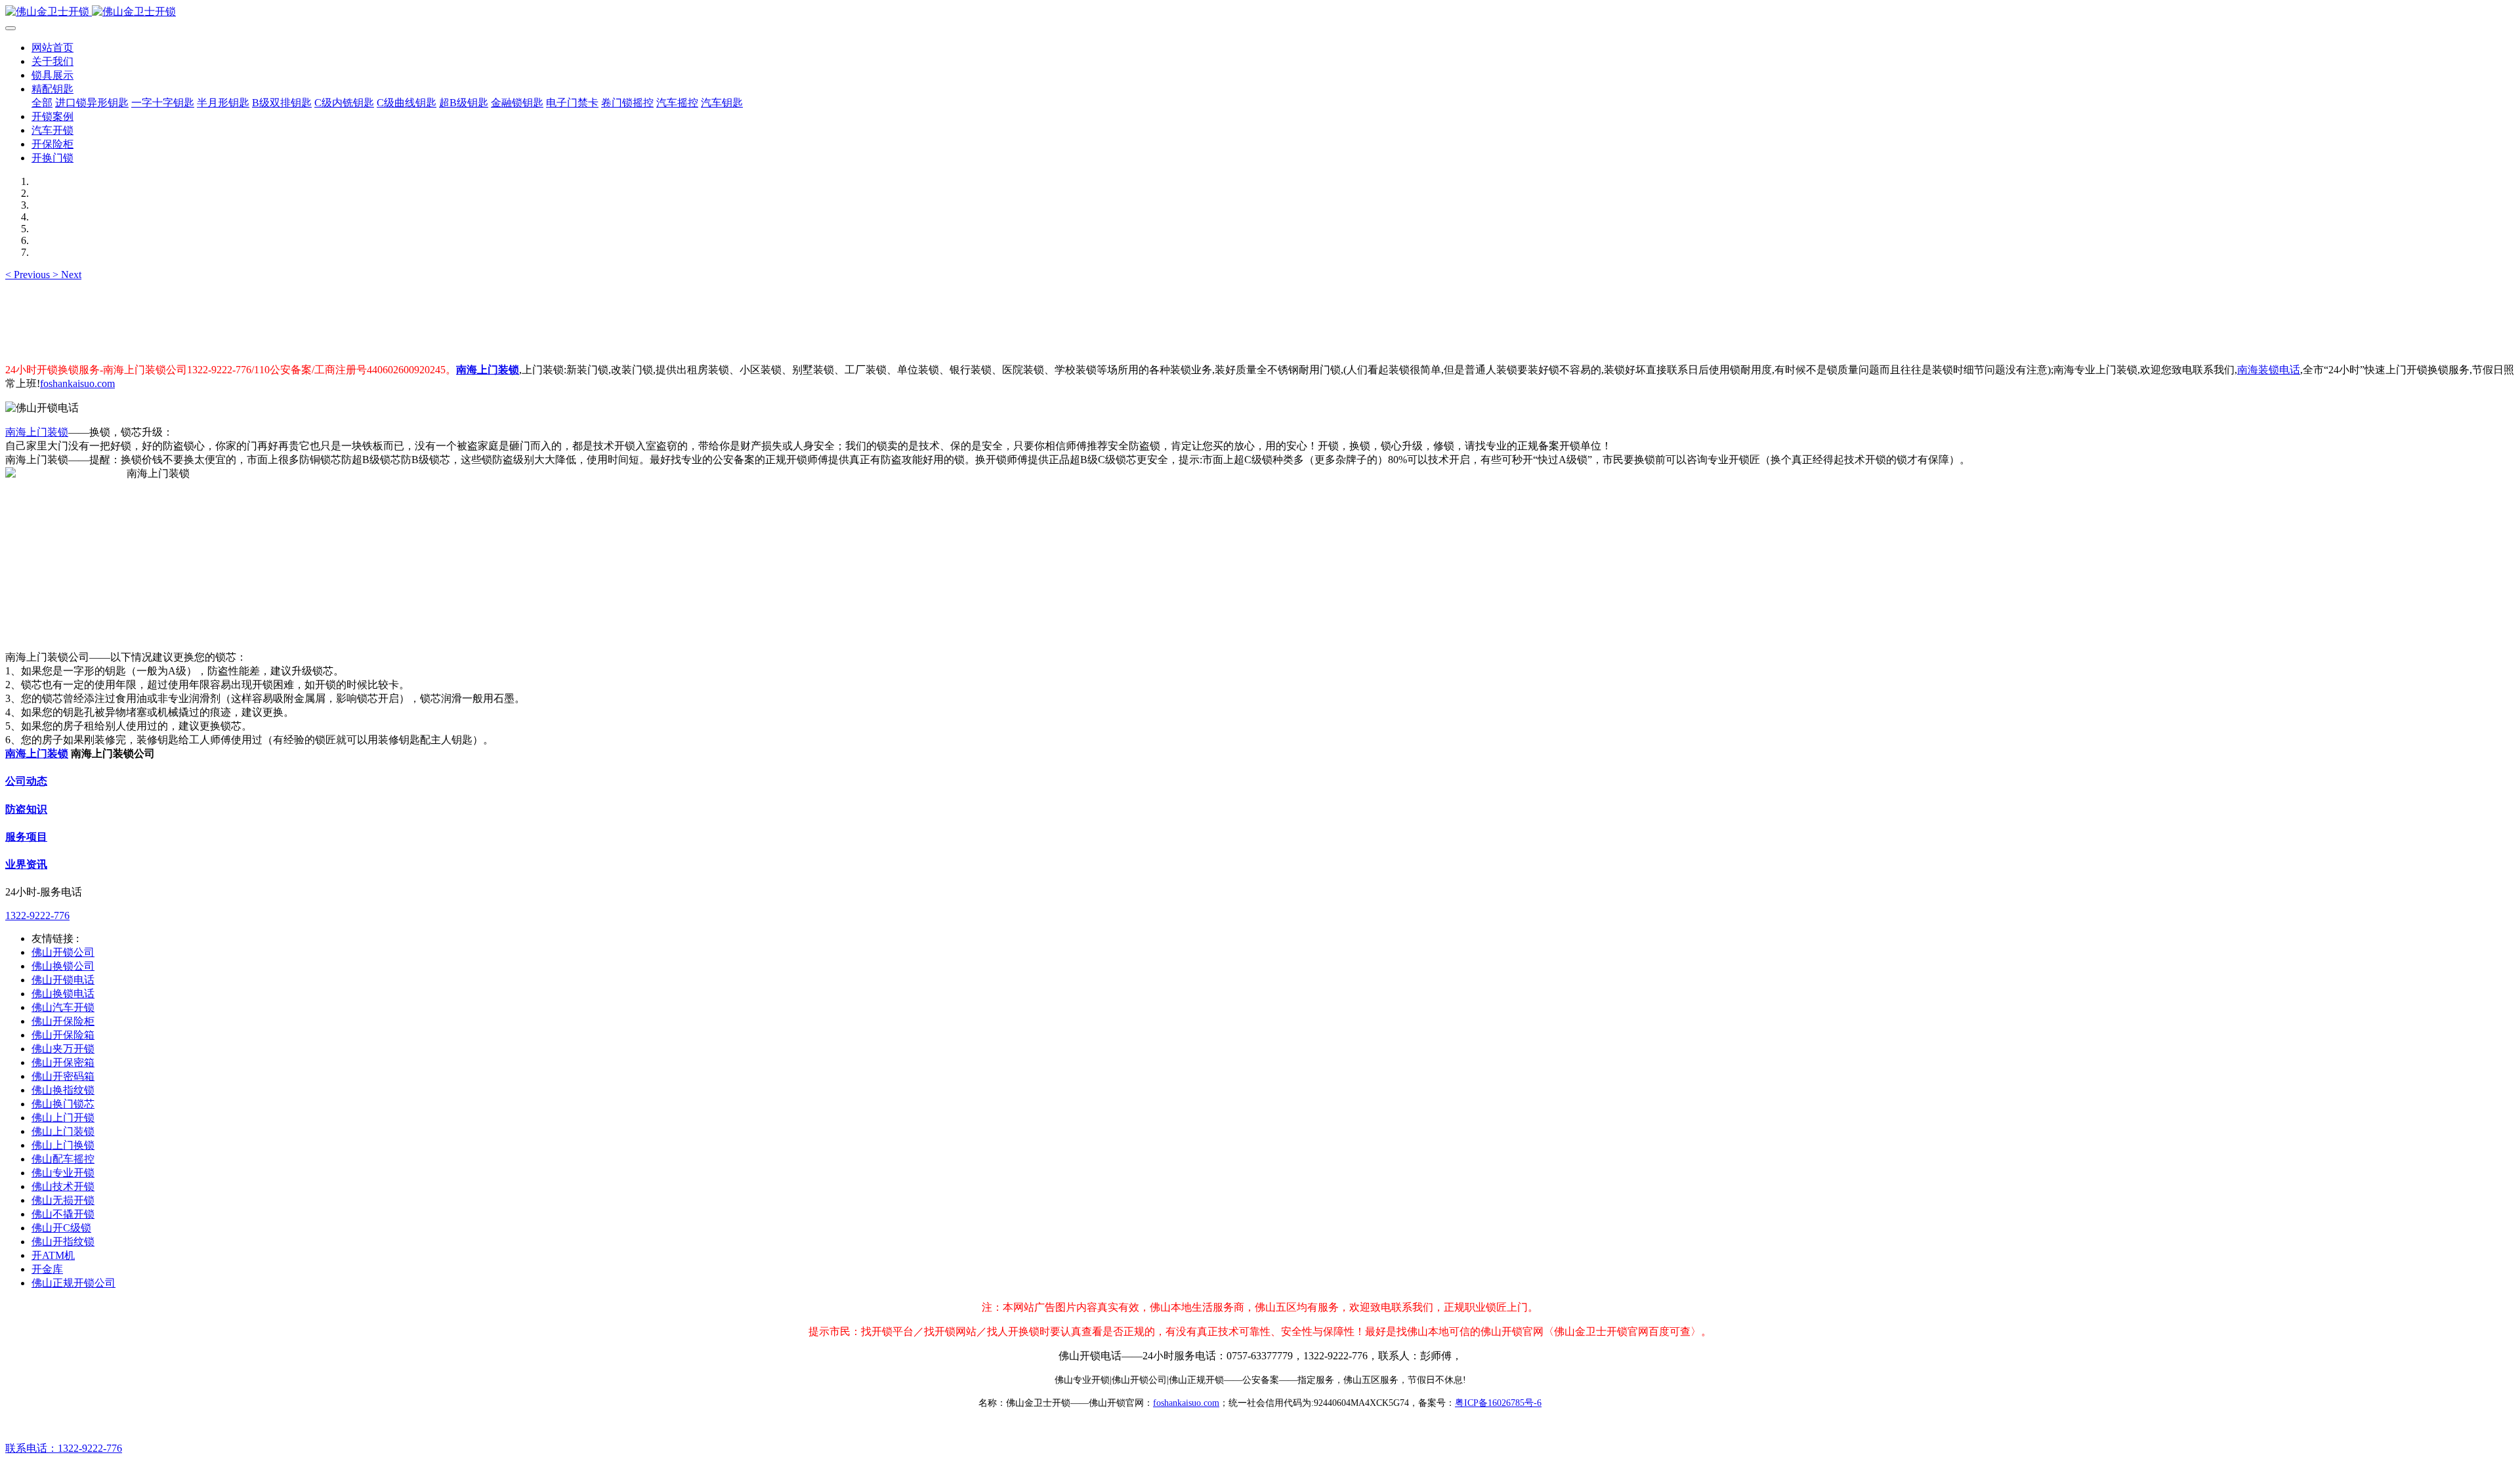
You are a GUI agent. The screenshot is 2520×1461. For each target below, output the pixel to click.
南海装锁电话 (2269, 370)
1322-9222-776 (37, 916)
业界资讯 (26, 864)
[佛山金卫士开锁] (1260, 12)
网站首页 (52, 48)
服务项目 (26, 837)
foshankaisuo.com (77, 383)
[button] (29, 275)
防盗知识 (26, 809)
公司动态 (26, 781)
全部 (42, 103)
